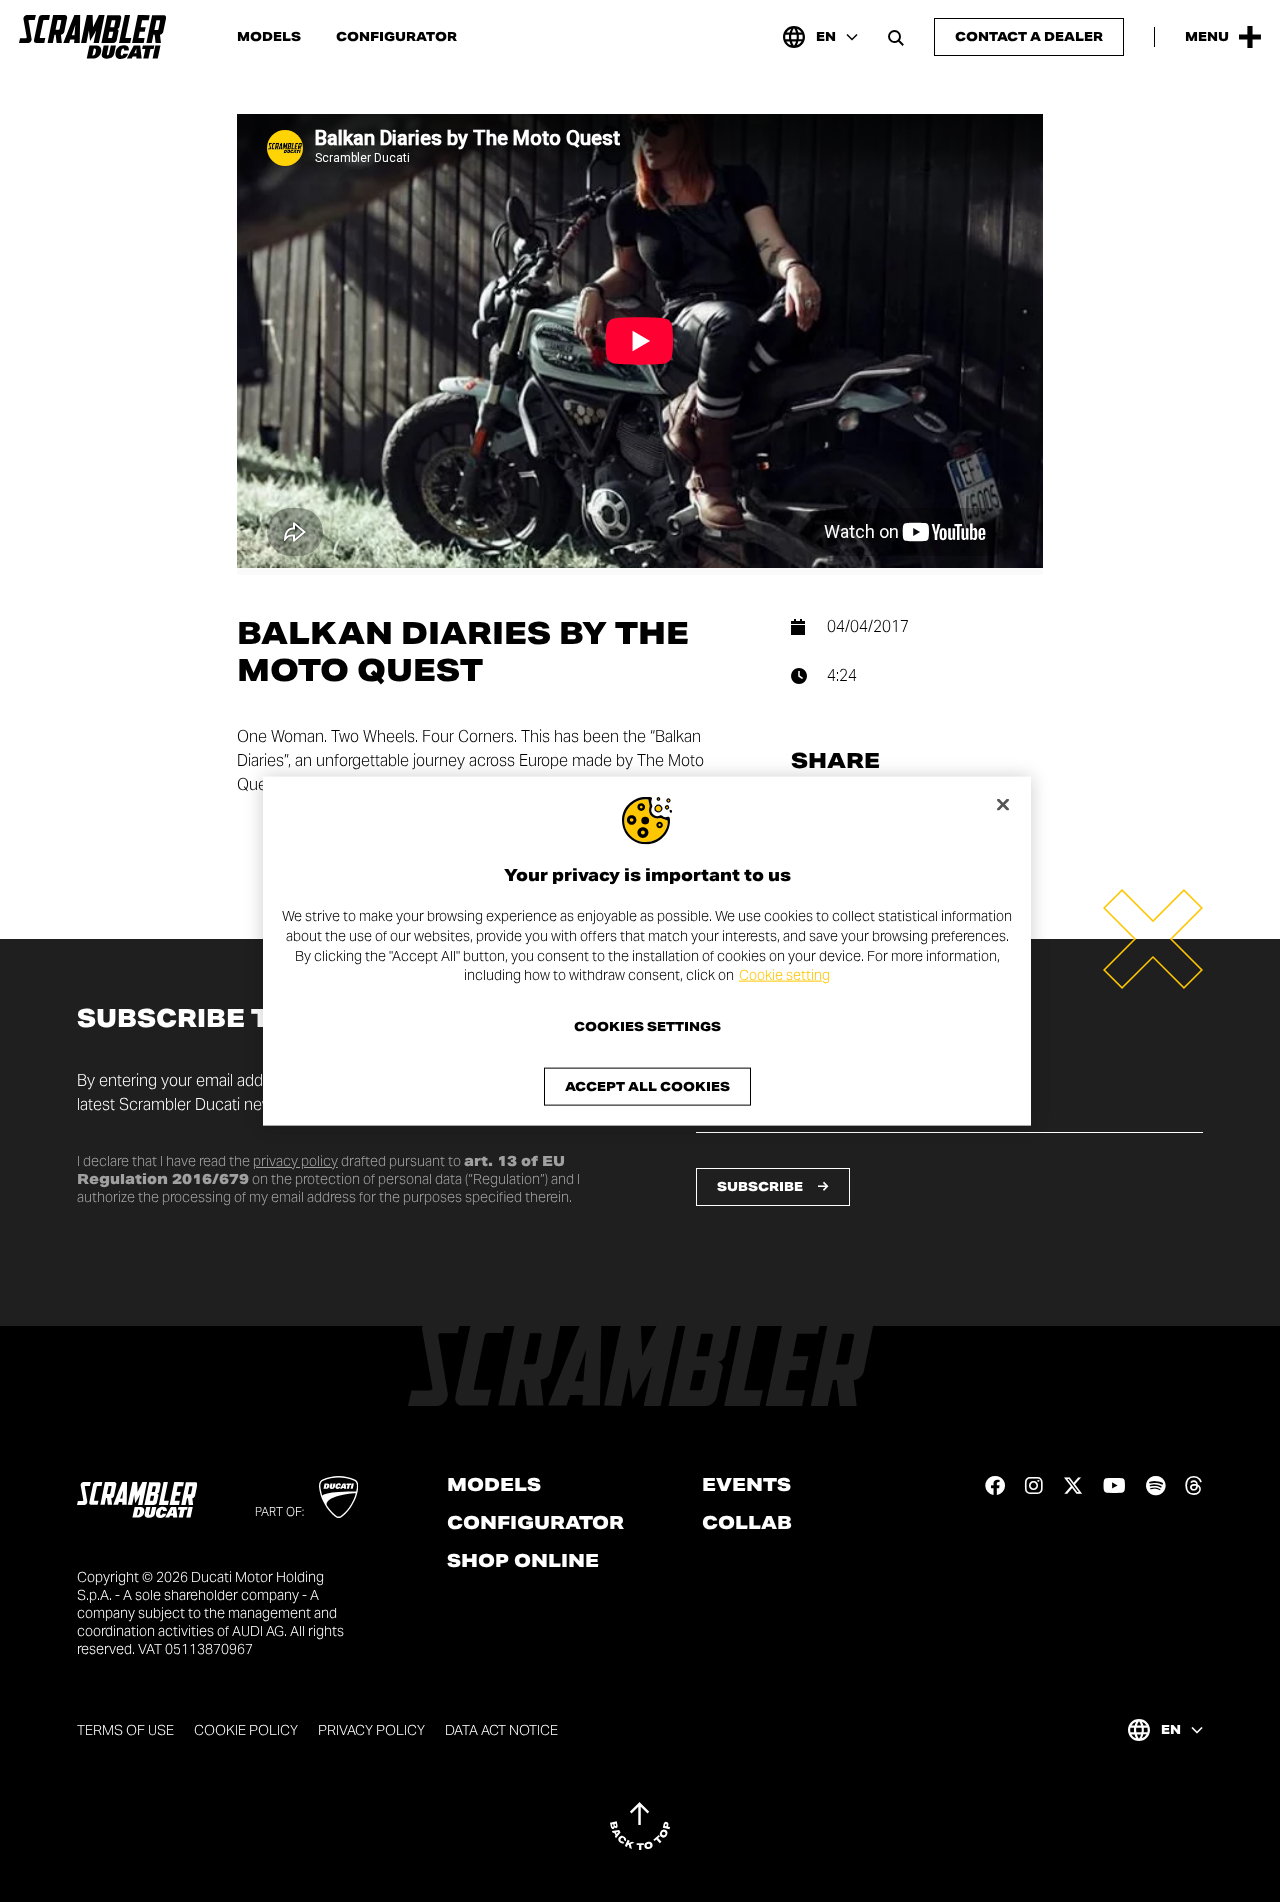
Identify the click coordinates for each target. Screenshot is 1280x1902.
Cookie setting (784, 975)
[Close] (1003, 805)
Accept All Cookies (647, 1085)
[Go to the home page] (92, 37)
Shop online (523, 1561)
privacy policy (295, 1161)
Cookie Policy (246, 1730)
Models (269, 37)
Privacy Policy (371, 1730)
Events (746, 1485)
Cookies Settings (647, 1026)
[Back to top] (640, 1826)
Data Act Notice (501, 1730)
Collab (747, 1523)
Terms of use (125, 1730)
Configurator (396, 37)
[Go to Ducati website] (338, 1497)
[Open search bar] (896, 37)
